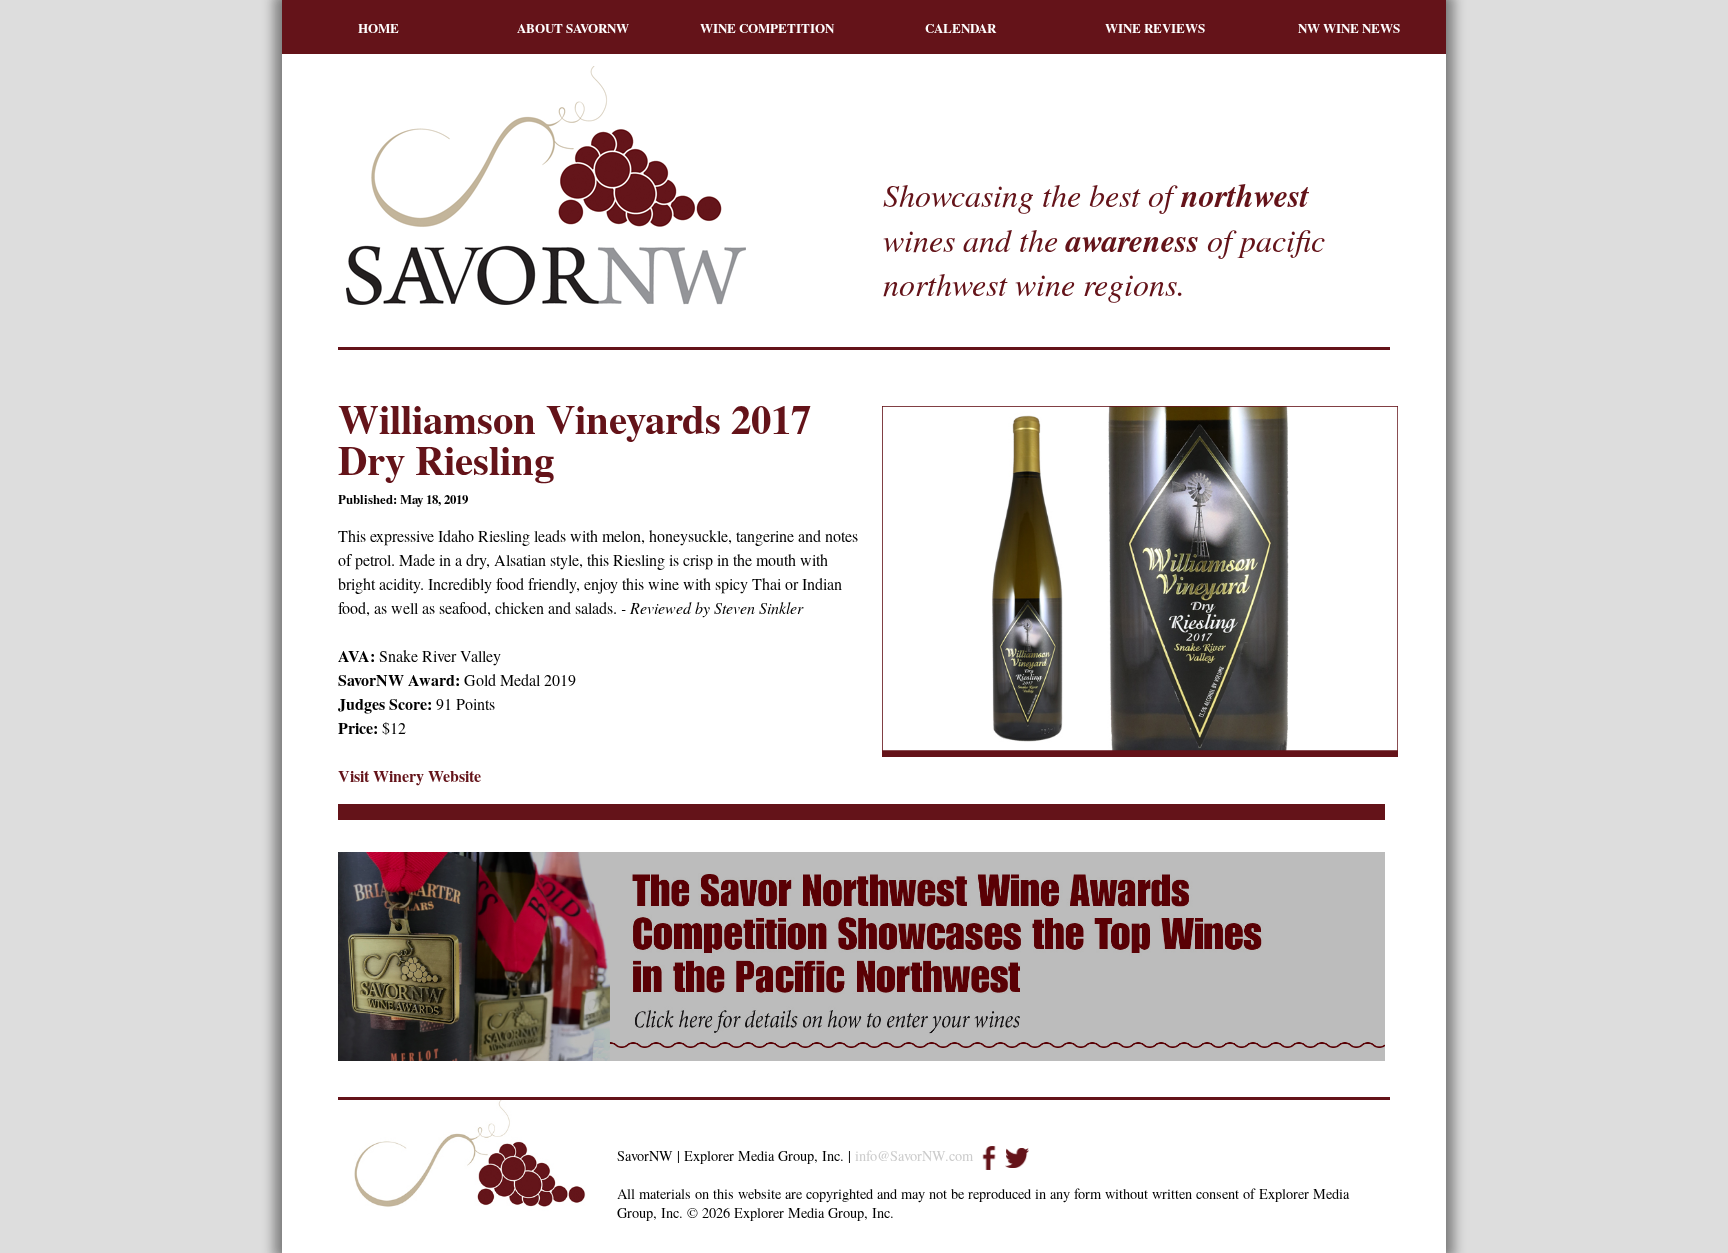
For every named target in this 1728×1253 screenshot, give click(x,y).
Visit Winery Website (409, 775)
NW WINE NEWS (1349, 27)
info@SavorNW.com (914, 1155)
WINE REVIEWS (1155, 27)
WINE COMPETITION (767, 27)
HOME (378, 27)
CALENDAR (960, 27)
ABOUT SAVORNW (573, 27)
